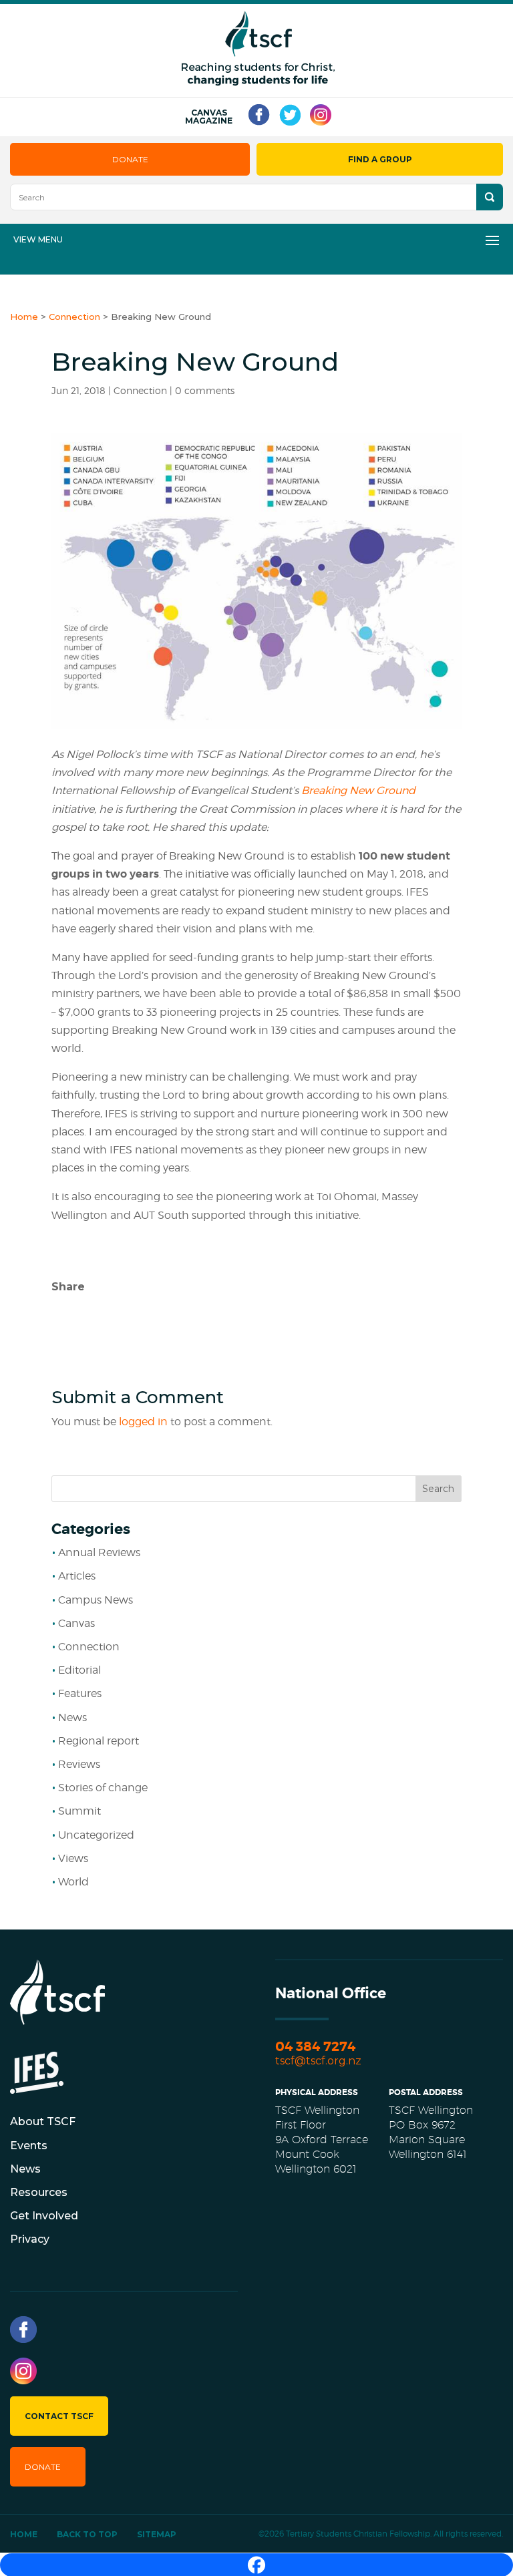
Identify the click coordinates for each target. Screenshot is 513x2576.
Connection (140, 390)
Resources (39, 2192)
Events (29, 2146)
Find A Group (380, 159)
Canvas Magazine (209, 117)
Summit (79, 1811)
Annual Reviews (99, 1552)
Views (73, 1858)
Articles (77, 1576)
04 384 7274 (315, 2047)
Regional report (99, 1741)
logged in (143, 1422)
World (73, 1882)
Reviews (79, 1764)
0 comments (205, 390)
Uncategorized (96, 1835)
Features (80, 1693)
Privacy (30, 2239)
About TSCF (43, 2122)
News (72, 1717)
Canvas (76, 1623)
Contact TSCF (59, 2416)
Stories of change (103, 1788)
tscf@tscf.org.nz (318, 2061)
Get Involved (44, 2216)
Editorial (79, 1670)
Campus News (96, 1600)
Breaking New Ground (358, 790)
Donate (130, 159)
